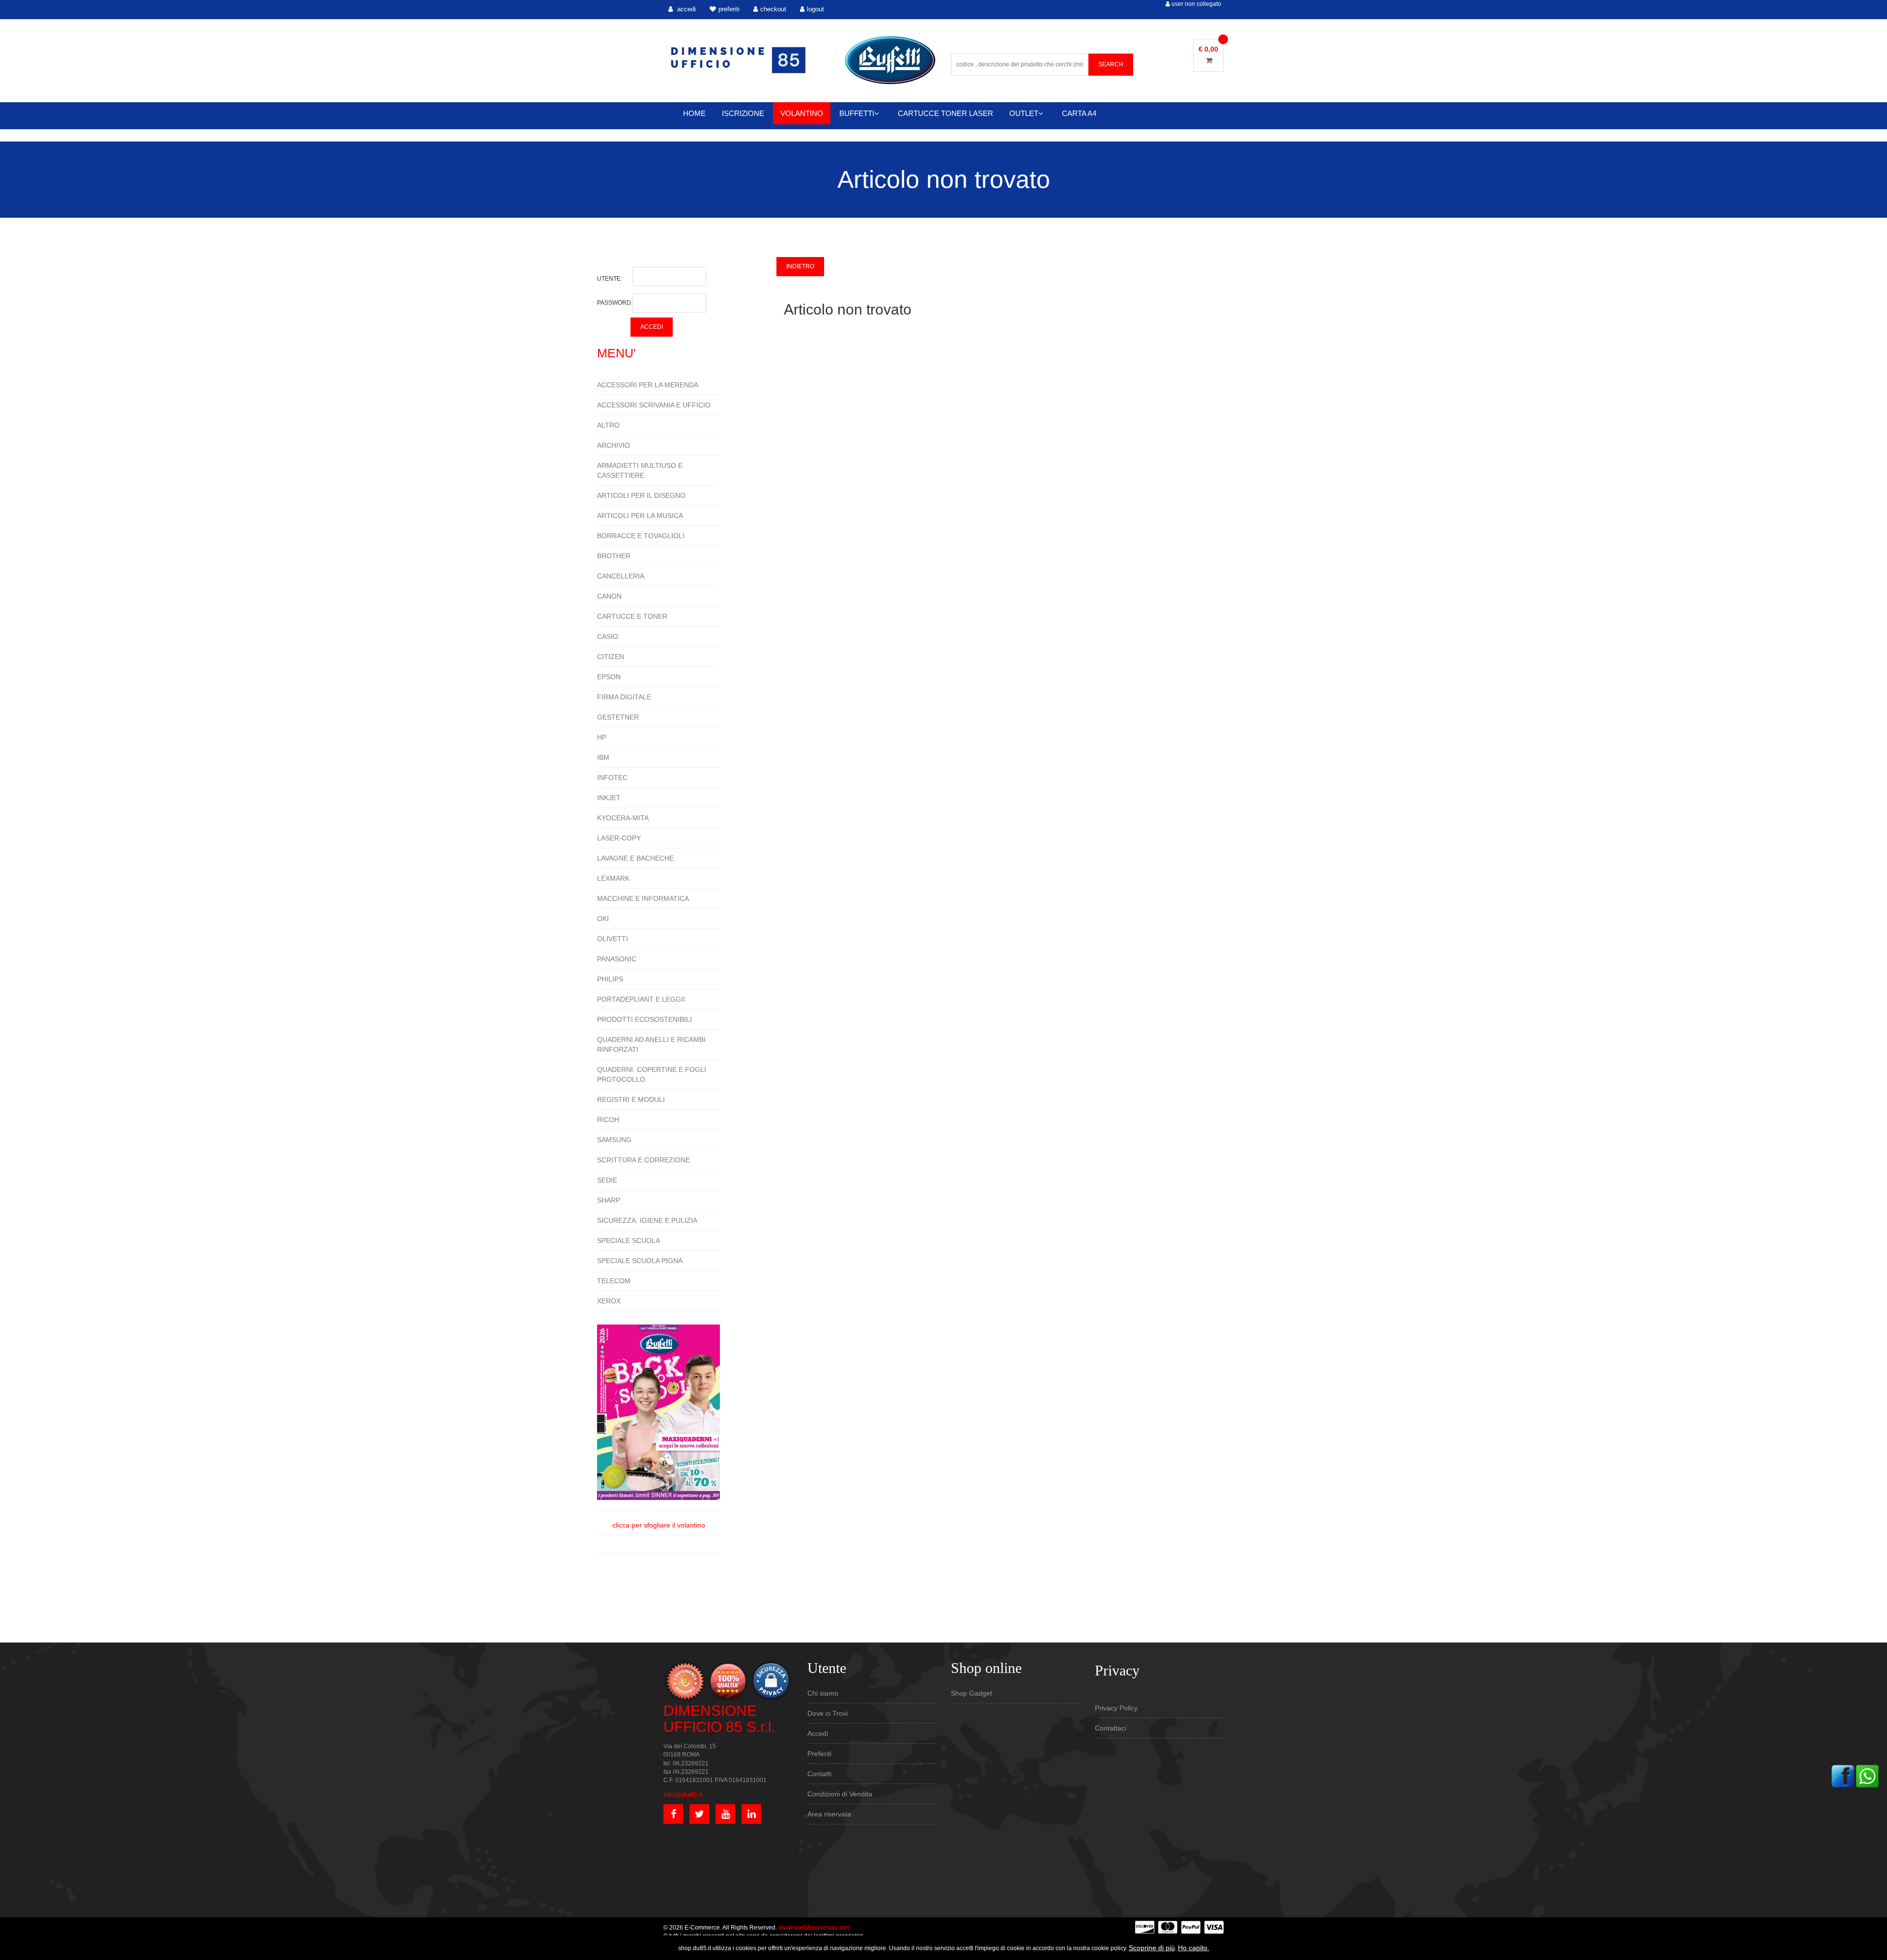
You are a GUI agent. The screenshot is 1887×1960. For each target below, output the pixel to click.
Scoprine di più (1152, 1948)
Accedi (818, 1733)
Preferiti (819, 1754)
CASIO (608, 636)
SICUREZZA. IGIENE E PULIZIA (647, 1220)
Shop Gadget (972, 1693)
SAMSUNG (614, 1140)
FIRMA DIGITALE (624, 697)
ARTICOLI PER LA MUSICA (640, 516)
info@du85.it (683, 1794)
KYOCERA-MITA (623, 818)
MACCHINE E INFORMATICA (643, 898)
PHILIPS (610, 979)
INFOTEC (612, 778)
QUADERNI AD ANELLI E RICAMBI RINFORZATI (651, 1044)
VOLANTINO (802, 113)
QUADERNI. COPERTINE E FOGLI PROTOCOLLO (652, 1074)
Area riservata (829, 1814)
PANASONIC (617, 959)
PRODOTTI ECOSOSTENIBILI (644, 1019)
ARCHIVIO (614, 445)
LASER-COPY (619, 838)
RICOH (608, 1120)
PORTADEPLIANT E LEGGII (641, 999)
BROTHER (614, 556)
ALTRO (608, 425)
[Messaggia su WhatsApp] (1867, 1776)
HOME (694, 113)
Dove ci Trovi (828, 1713)
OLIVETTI (613, 939)
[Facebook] (1843, 1776)
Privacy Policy (1116, 1708)
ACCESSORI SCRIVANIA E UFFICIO (654, 405)
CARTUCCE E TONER (632, 616)
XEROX (609, 1301)
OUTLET (1024, 113)
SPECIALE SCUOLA (629, 1240)
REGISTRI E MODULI (631, 1099)
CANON (609, 596)
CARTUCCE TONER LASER (945, 113)
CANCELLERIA (621, 576)
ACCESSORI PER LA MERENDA (648, 385)
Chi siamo (823, 1693)
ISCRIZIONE (743, 113)
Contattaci (1111, 1728)
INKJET (609, 798)
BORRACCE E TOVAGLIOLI (641, 536)
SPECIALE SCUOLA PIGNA (640, 1261)
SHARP (609, 1200)
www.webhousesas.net (814, 1927)
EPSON (609, 677)
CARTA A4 (1079, 113)
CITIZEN (611, 657)
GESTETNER (618, 717)
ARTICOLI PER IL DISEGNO (641, 495)
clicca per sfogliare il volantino (659, 1525)
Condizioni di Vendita (840, 1794)
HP (602, 737)
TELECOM (614, 1281)
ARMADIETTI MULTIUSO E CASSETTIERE (640, 470)
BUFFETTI (857, 113)
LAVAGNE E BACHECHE (635, 858)
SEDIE (607, 1180)
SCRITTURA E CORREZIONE (643, 1160)
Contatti (819, 1774)
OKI (603, 919)
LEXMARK (613, 878)
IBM (603, 757)
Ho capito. (1194, 1948)
